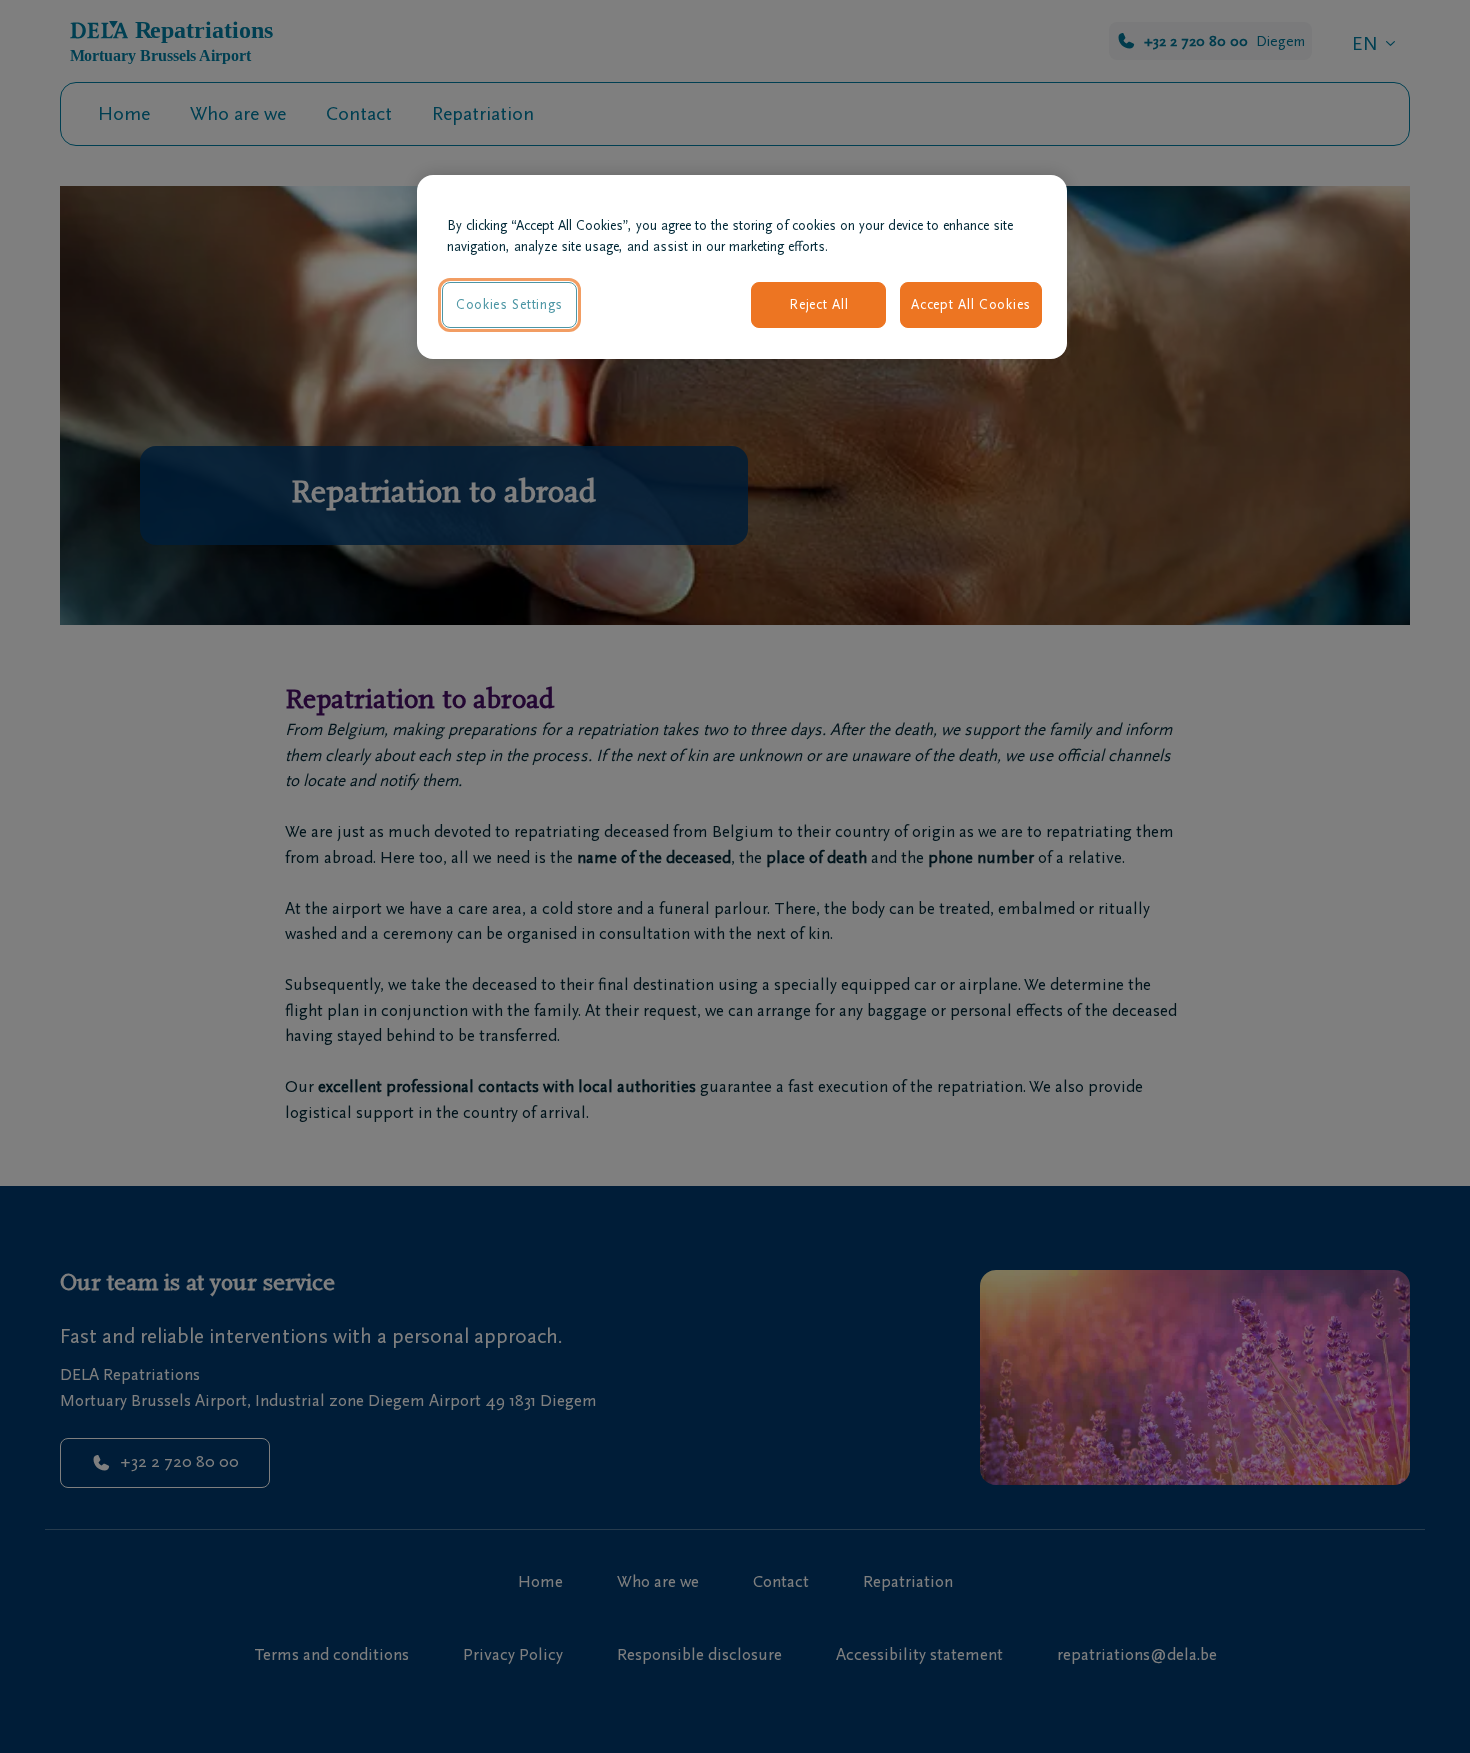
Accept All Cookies (971, 304)
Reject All (818, 304)
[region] (742, 267)
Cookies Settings (509, 304)
